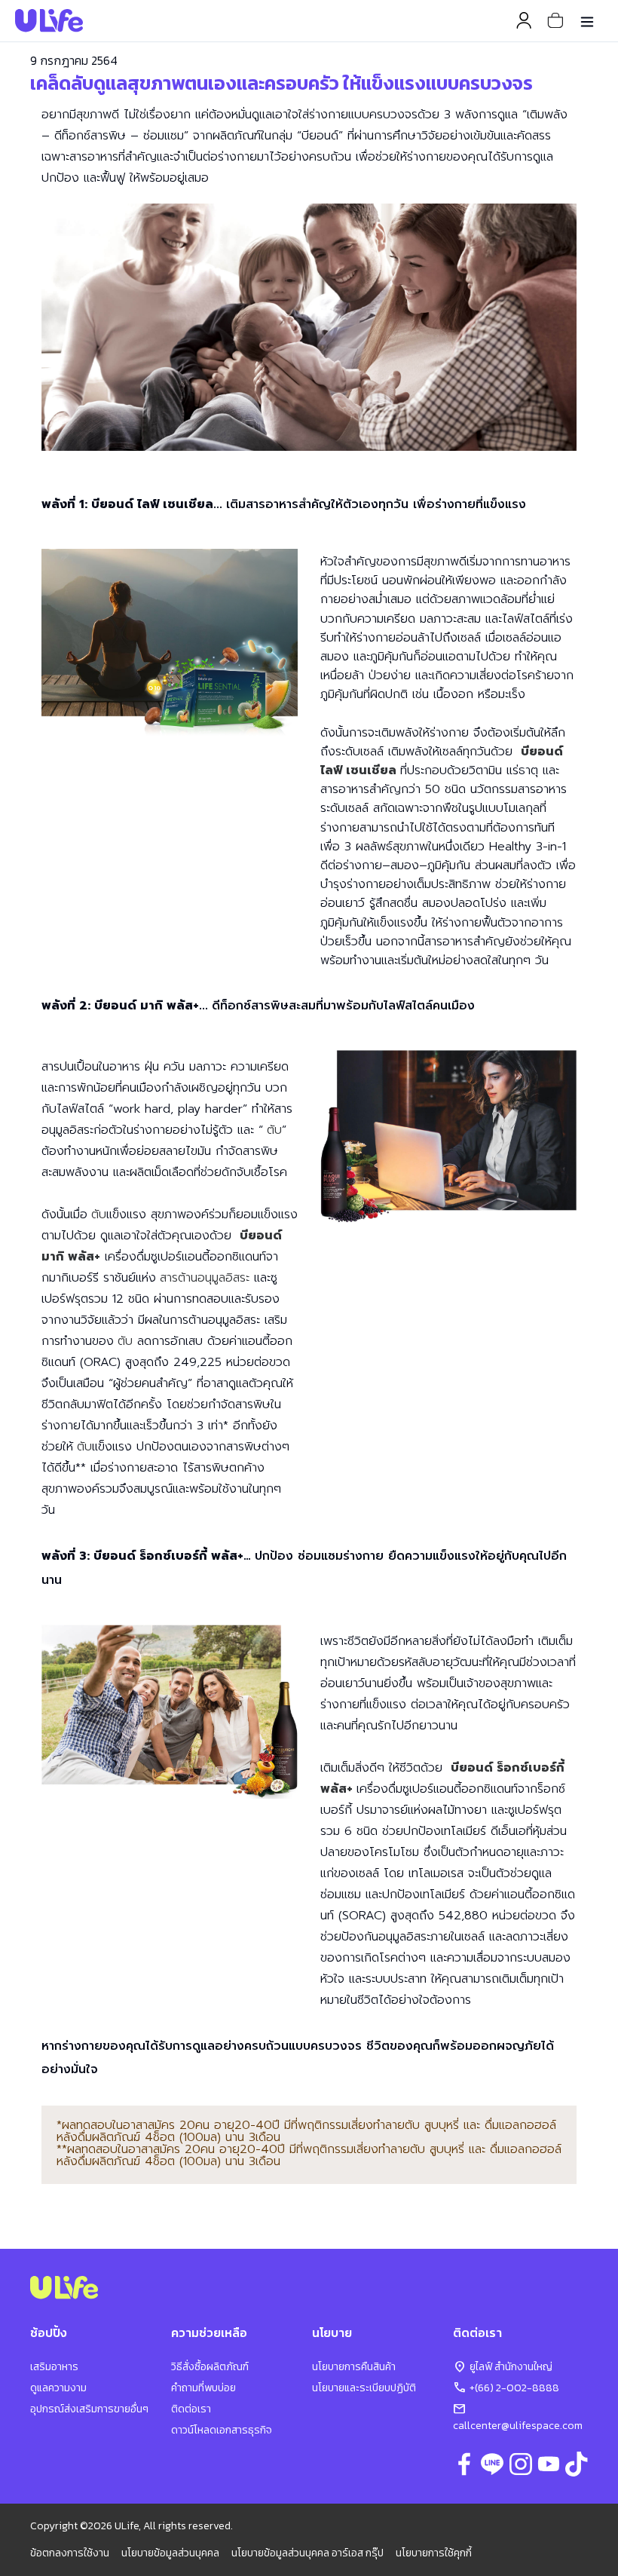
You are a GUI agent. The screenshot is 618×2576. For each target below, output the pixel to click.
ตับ (274, 1130)
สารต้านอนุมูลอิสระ (205, 1278)
